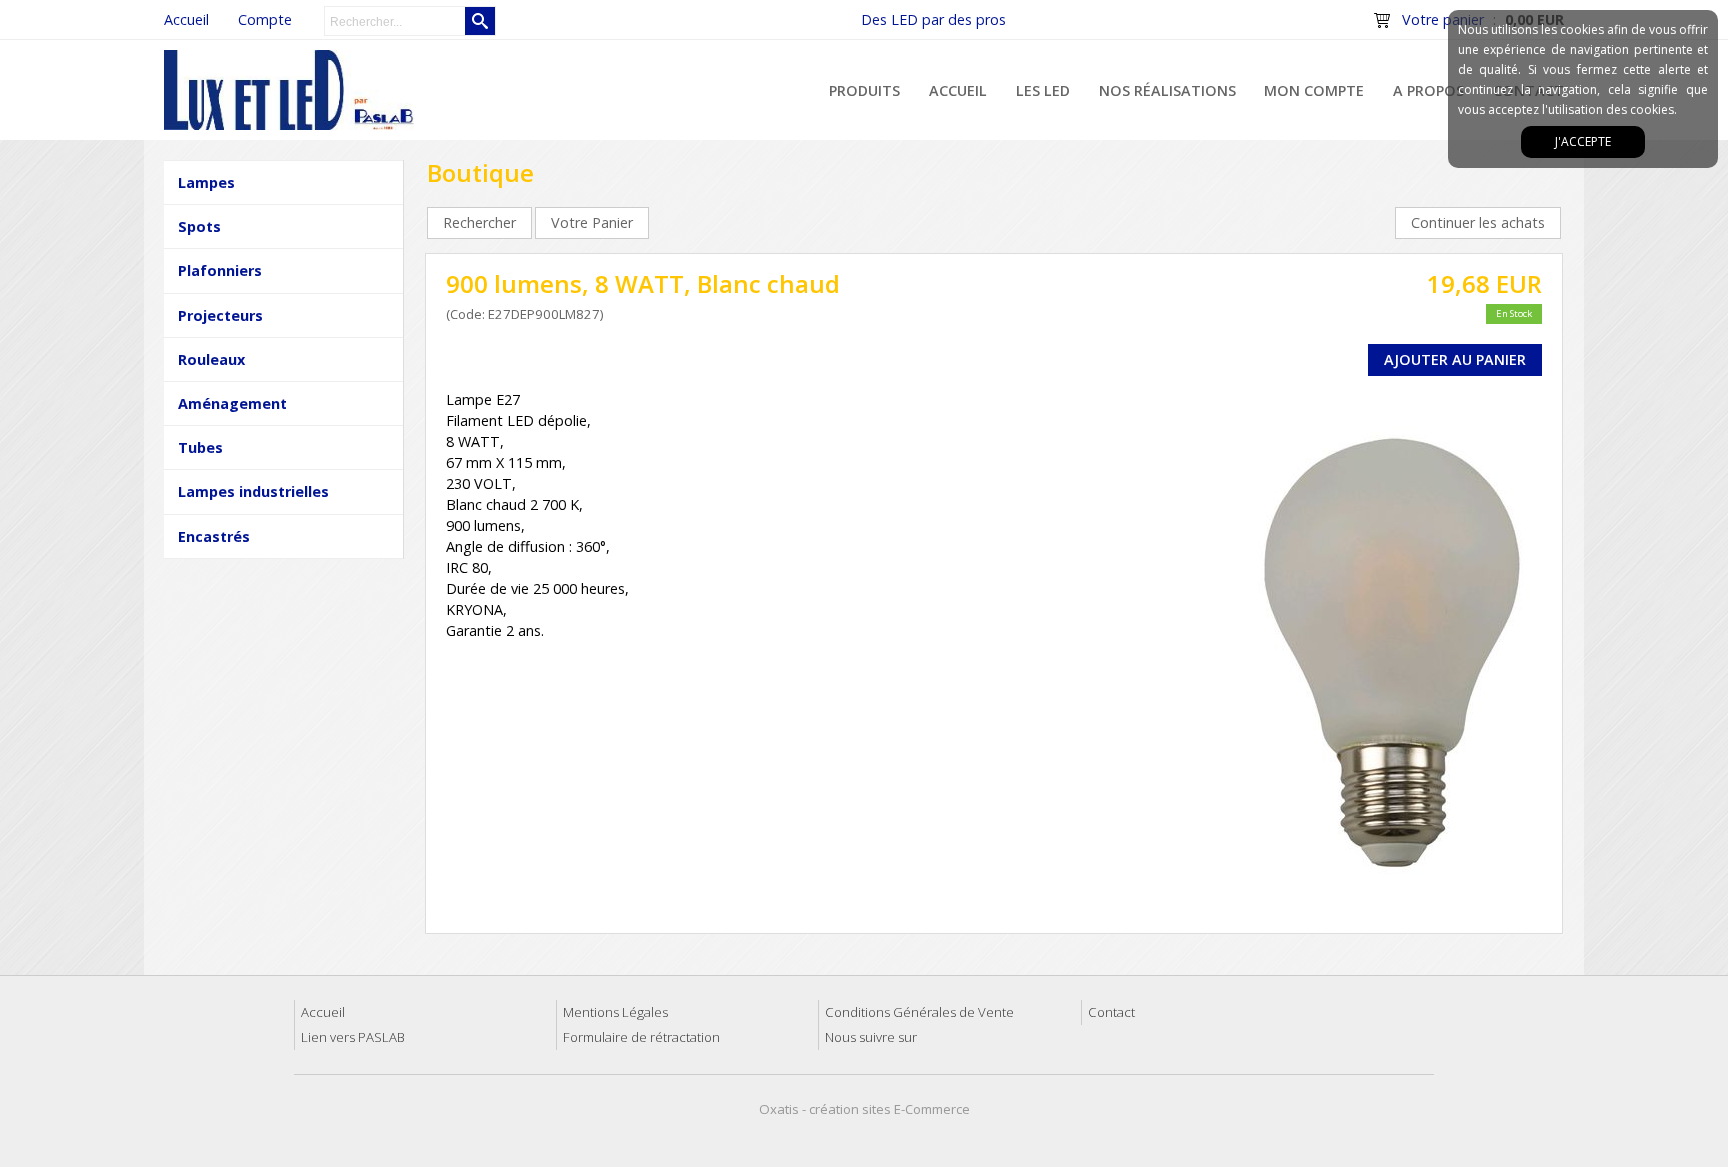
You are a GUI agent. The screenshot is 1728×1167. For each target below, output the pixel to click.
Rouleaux (211, 359)
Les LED (1043, 90)
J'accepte (1583, 141)
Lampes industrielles (253, 491)
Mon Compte (1314, 90)
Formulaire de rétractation (641, 1037)
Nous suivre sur (871, 1037)
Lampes (206, 182)
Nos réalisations (1167, 90)
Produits (864, 90)
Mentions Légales (615, 1012)
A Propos (1428, 90)
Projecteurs (220, 315)
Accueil (958, 90)
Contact (1111, 1012)
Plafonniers (220, 270)
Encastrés (214, 536)
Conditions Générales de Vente (919, 1012)
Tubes (200, 447)
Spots (199, 226)
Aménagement (232, 403)
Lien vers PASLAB (353, 1037)
